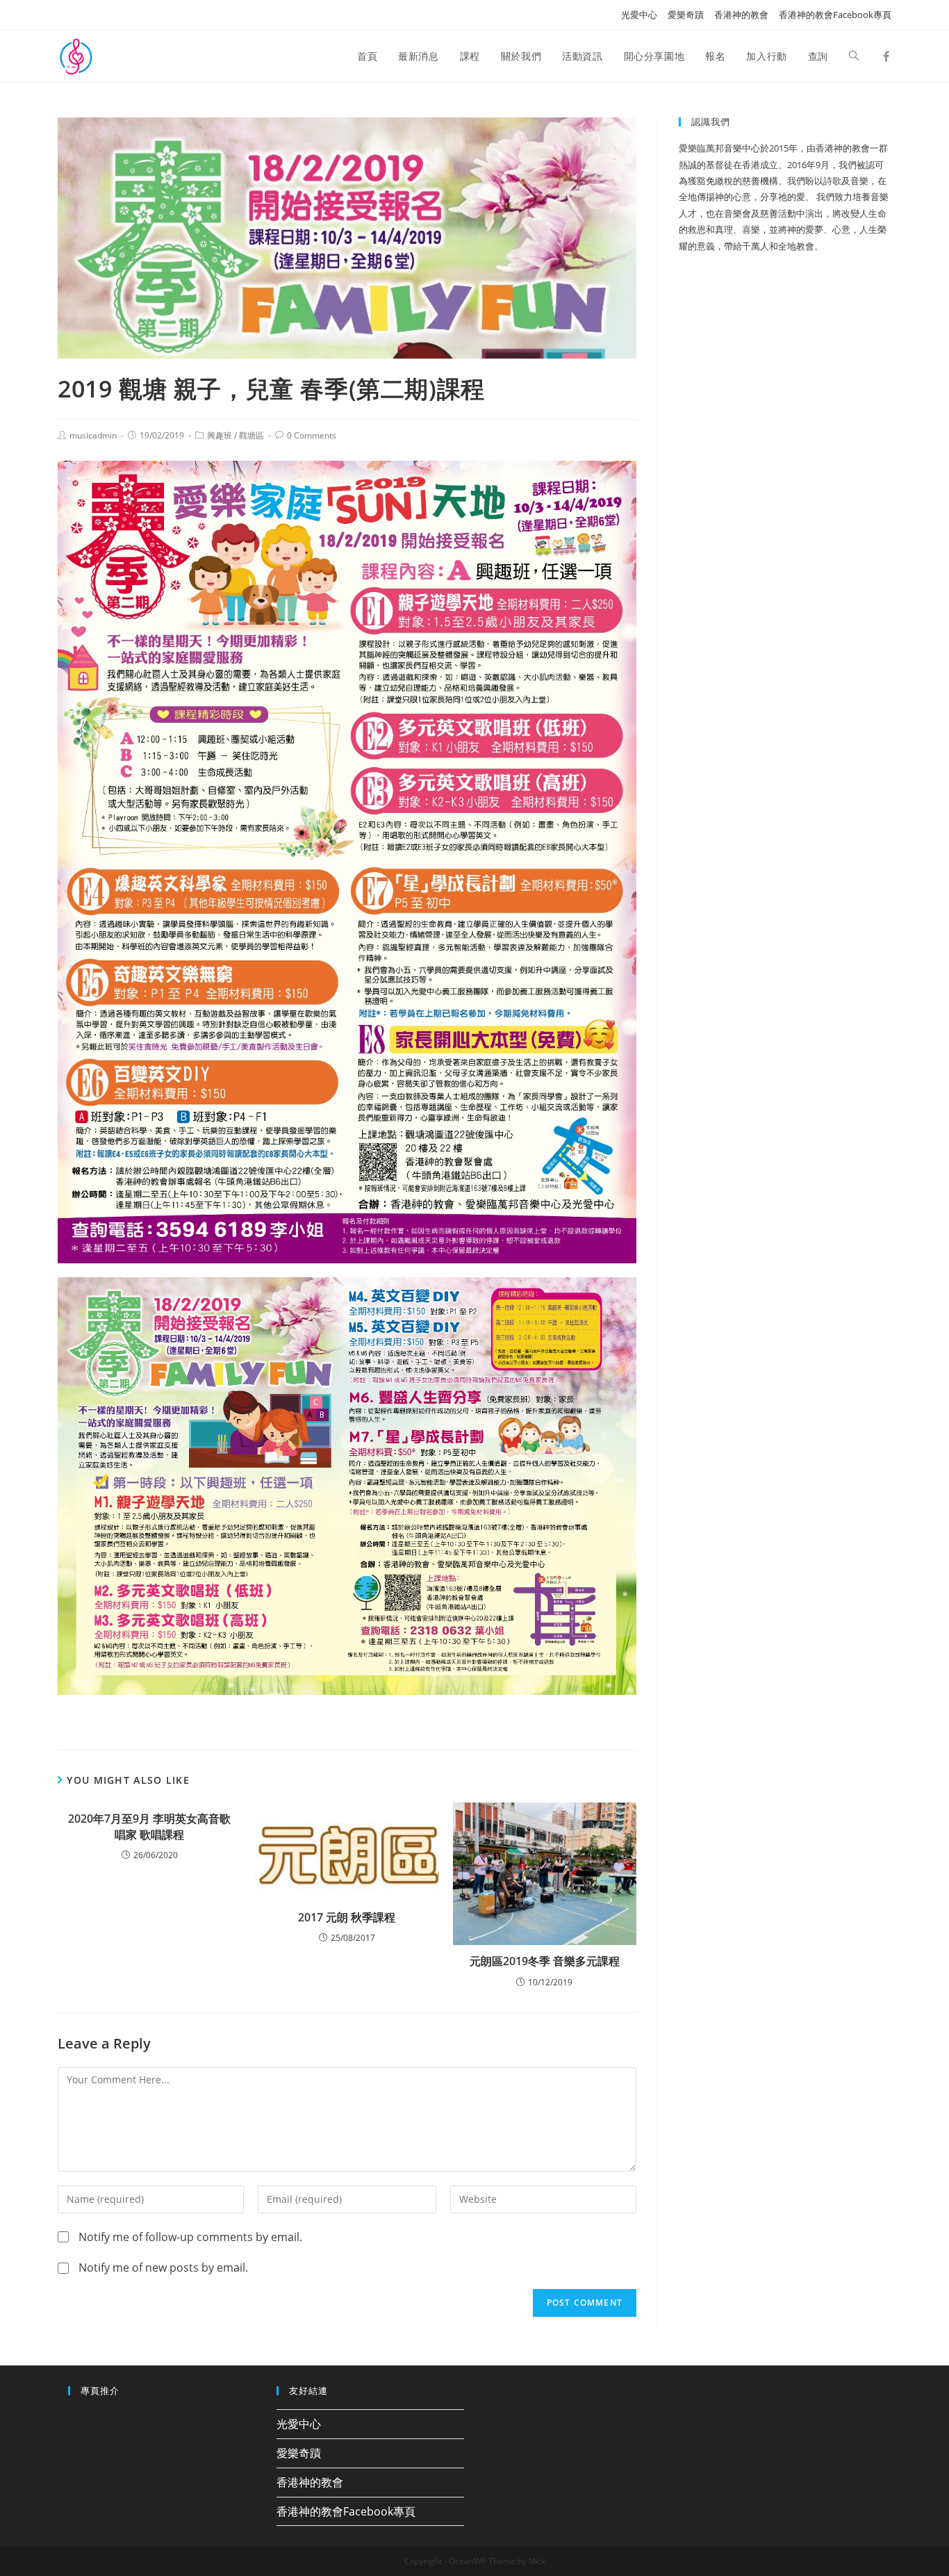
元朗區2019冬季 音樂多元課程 (545, 1961)
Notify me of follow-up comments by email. (190, 2237)
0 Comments (312, 435)
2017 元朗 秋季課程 (347, 1917)
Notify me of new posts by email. (163, 2267)
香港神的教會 (741, 15)
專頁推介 (100, 2390)
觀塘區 (251, 435)
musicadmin (93, 435)
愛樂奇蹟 (686, 15)
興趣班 (220, 435)
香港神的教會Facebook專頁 (835, 15)
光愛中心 (639, 15)
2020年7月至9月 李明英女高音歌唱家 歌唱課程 (149, 1826)
